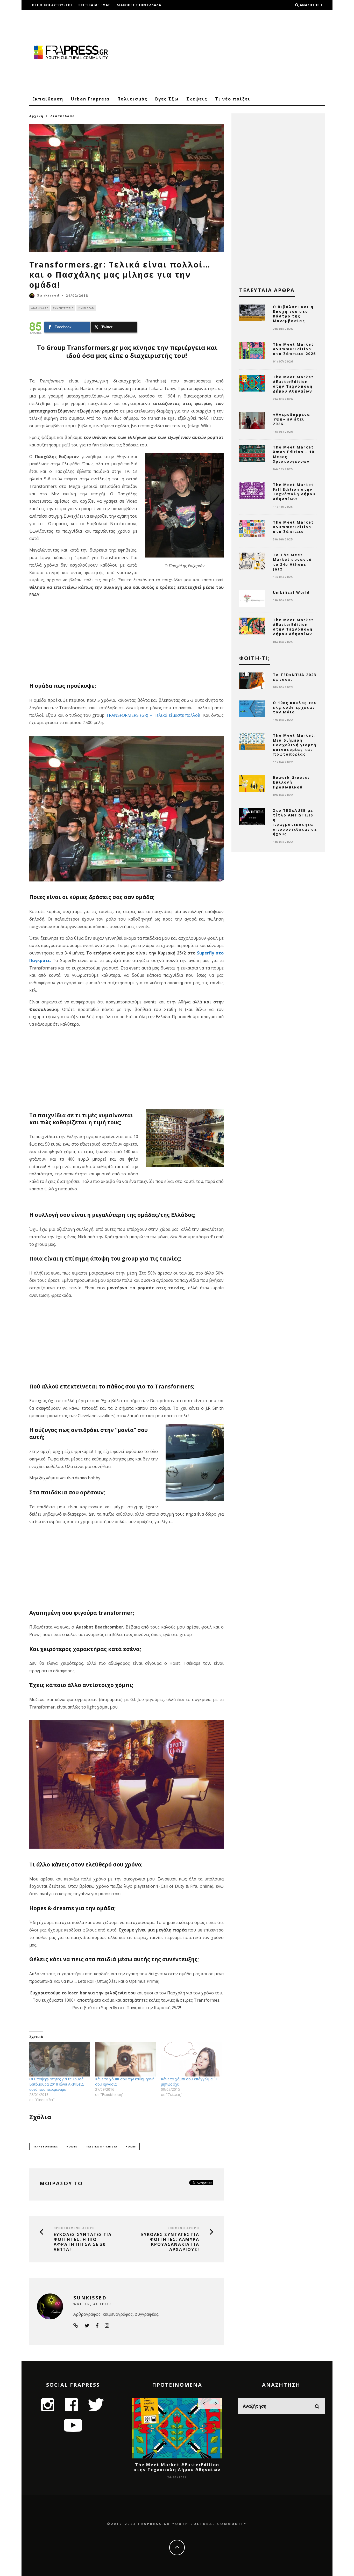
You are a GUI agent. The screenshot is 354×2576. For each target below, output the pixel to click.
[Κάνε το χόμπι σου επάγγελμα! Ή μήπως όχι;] (191, 2059)
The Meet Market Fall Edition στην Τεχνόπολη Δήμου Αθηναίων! (294, 492)
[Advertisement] (230, 52)
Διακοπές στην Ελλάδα (139, 5)
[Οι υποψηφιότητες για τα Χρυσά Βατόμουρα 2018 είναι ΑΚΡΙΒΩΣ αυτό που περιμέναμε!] (60, 2059)
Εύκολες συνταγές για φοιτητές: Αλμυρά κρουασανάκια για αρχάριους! (170, 2242)
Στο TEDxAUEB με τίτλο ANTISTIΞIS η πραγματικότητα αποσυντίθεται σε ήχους (295, 822)
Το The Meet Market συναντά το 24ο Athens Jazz (292, 562)
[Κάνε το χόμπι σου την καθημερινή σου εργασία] (125, 2059)
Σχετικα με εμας (94, 5)
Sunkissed (48, 295)
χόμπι (131, 2147)
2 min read (86, 308)
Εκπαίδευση (48, 99)
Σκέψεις (197, 99)
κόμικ (72, 2147)
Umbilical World (291, 592)
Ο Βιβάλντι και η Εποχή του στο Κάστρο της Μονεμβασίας (293, 314)
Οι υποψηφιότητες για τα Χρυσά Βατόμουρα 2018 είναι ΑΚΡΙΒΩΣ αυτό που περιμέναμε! (57, 2084)
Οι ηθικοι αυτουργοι (52, 5)
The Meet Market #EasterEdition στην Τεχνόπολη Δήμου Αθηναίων (293, 384)
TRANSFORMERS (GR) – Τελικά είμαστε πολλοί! (154, 715)
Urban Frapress (90, 99)
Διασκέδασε (40, 308)
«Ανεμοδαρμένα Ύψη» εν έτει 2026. (292, 419)
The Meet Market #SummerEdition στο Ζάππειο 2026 (294, 349)
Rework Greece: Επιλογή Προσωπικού (291, 782)
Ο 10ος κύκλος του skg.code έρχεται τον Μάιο (295, 707)
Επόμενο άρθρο (183, 2228)
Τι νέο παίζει (233, 99)
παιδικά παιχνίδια (102, 2147)
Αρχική (36, 116)
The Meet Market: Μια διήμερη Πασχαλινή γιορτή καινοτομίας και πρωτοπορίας (295, 745)
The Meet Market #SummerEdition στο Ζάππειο (293, 527)
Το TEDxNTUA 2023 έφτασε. (295, 677)
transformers (45, 2147)
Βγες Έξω (167, 99)
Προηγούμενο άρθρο (74, 2228)
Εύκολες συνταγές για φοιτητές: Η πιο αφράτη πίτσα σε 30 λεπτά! (83, 2242)
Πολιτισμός (132, 99)
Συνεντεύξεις (63, 308)
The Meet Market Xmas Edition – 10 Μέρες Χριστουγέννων (294, 454)
